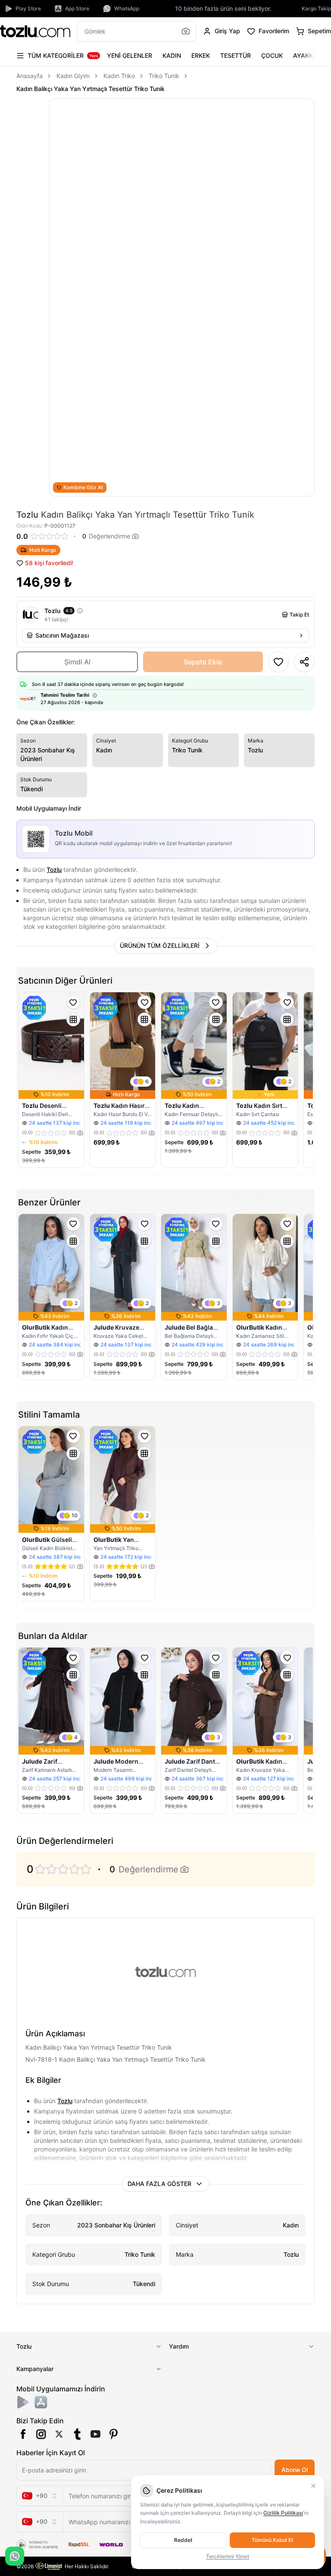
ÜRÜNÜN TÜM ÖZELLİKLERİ (160, 945)
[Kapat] (313, 2486)
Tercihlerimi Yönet (228, 2556)
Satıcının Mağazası (62, 635)
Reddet (183, 2540)
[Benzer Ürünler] (73, 1019)
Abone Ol (295, 2470)
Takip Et (299, 615)
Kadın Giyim (73, 76)
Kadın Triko (119, 76)
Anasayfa (30, 76)
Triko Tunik (164, 76)
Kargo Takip (316, 8)
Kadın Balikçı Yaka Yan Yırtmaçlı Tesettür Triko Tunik (91, 89)
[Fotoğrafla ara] (186, 31)
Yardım (179, 2346)
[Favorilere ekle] (73, 1002)
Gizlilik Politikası (283, 2513)
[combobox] (40, 2496)
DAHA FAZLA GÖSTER (159, 2184)
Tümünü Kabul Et (272, 2540)
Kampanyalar (35, 2369)
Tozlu (54, 870)
